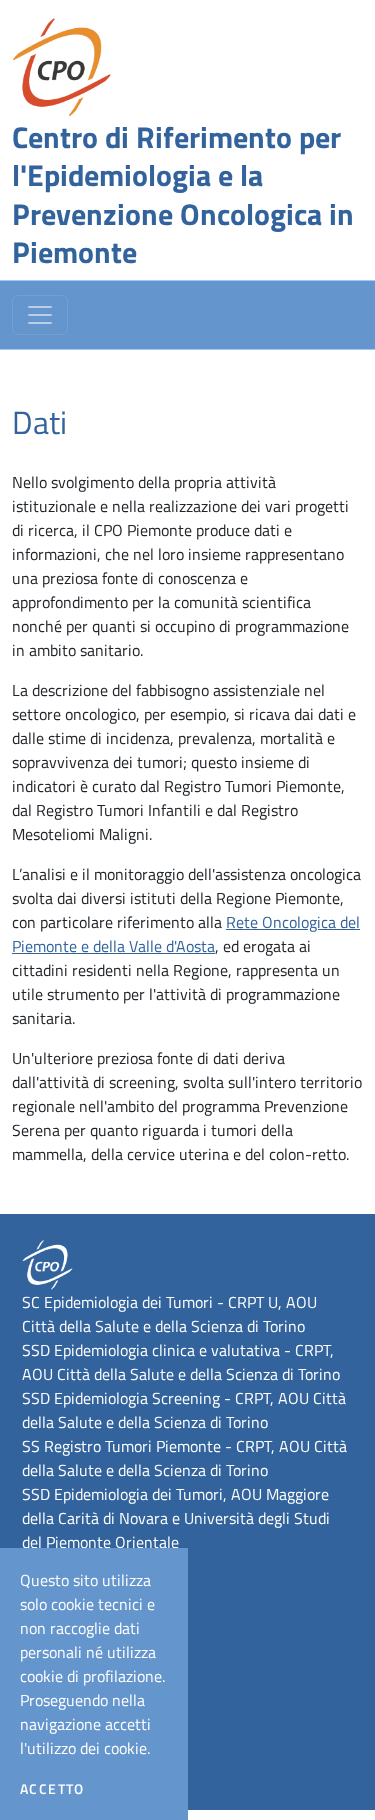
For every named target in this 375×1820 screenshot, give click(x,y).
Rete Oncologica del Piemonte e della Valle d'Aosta (186, 934)
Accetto (52, 1789)
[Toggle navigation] (40, 315)
